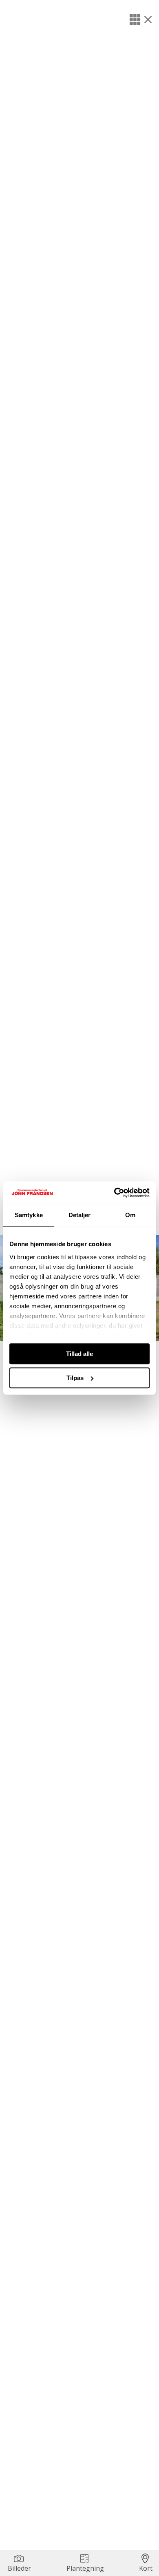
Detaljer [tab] (80, 1215)
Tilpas (75, 1378)
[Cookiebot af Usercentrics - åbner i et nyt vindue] (114, 1193)
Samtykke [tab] (29, 1215)
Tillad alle (79, 1354)
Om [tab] (130, 1215)
